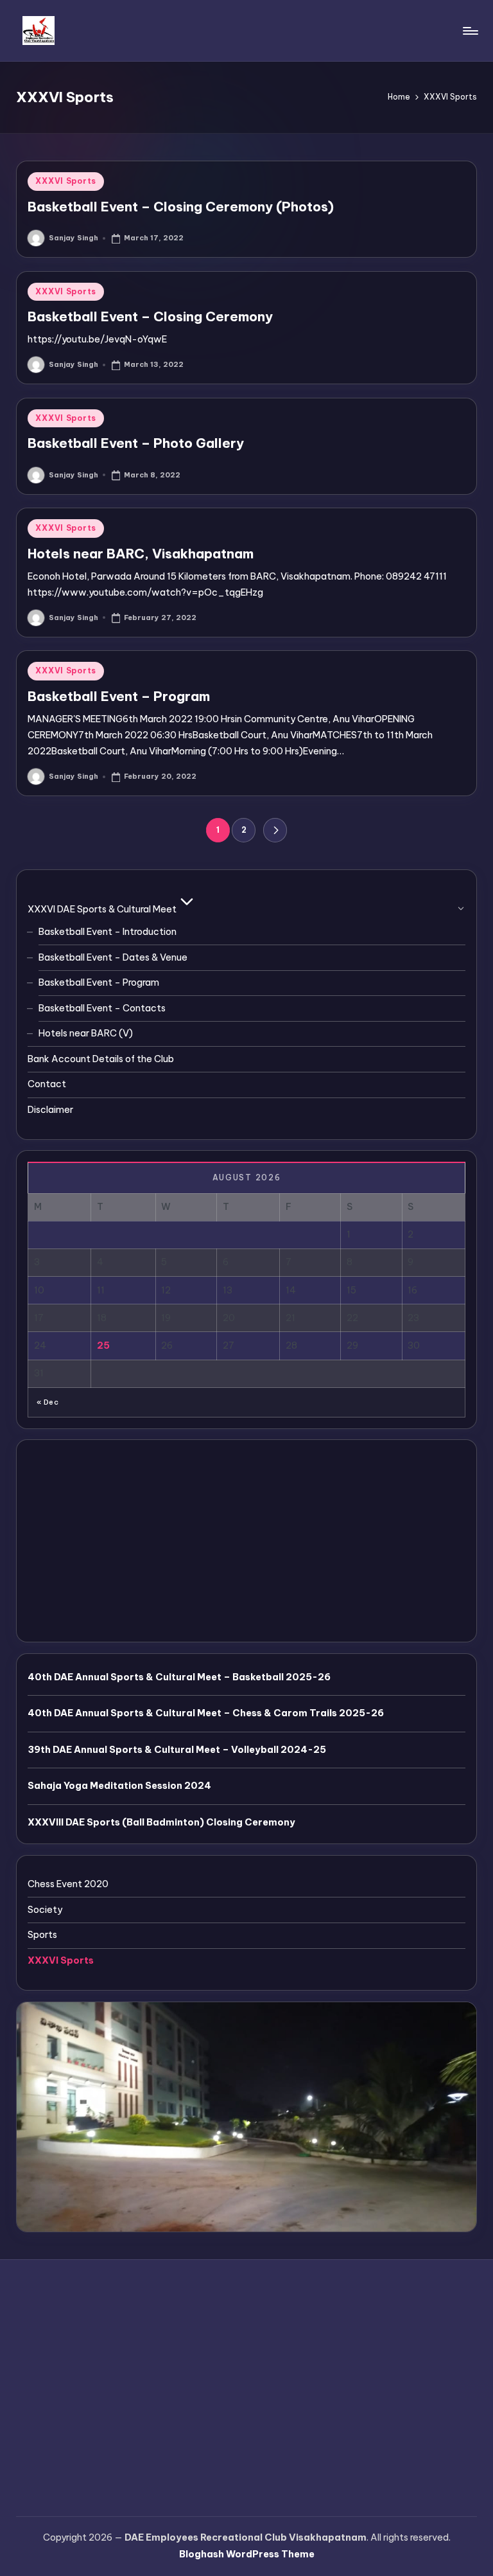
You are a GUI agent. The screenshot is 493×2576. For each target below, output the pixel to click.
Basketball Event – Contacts (102, 1008)
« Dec (48, 1402)
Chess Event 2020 (68, 1884)
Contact (47, 1084)
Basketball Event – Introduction (108, 932)
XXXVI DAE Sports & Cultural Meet (102, 909)
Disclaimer (50, 1110)
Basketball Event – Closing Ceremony (150, 316)
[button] (275, 830)
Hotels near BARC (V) (86, 1033)
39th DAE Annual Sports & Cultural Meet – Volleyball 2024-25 (177, 1750)
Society (45, 1910)
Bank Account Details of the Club (101, 1059)
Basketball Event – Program (119, 696)
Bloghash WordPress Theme (247, 2554)
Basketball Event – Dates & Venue (113, 957)
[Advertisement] (246, 1541)
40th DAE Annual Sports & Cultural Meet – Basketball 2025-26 (179, 1677)
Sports (42, 1935)
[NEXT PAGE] (275, 830)
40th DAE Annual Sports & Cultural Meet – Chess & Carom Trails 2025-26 (206, 1713)
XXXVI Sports (66, 181)
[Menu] (470, 31)
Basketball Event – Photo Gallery (136, 443)
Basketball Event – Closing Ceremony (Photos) (181, 207)
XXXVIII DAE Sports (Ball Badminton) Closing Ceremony (161, 1822)
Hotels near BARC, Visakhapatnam (141, 554)
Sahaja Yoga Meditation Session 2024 (119, 1786)
